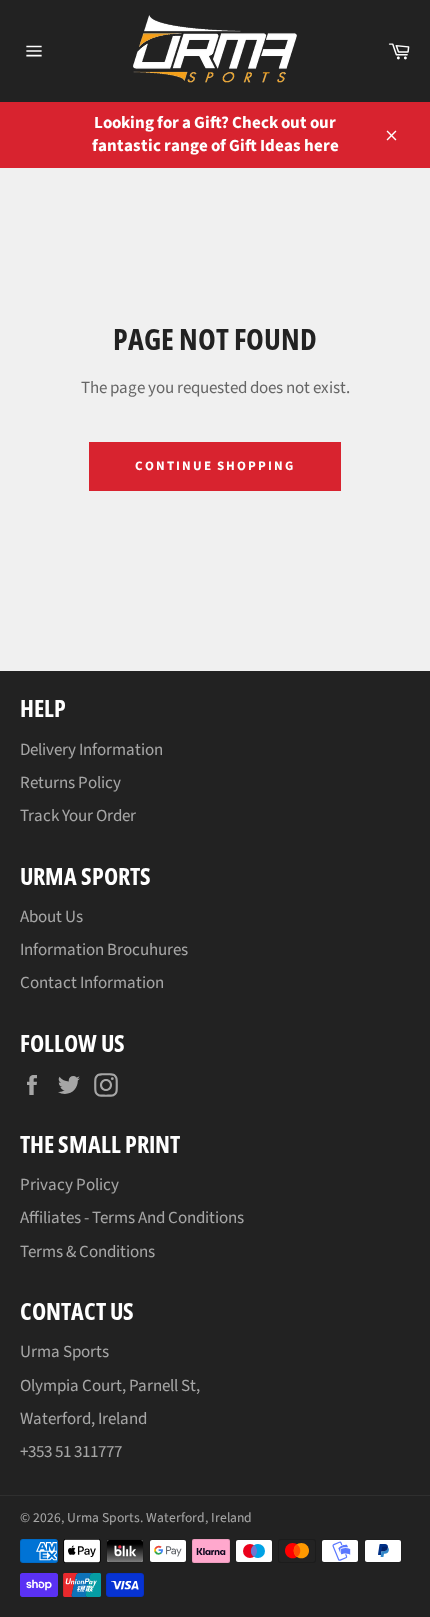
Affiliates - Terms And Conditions (132, 1218)
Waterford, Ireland (199, 1517)
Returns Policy (70, 783)
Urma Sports (103, 1517)
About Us (51, 917)
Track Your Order (78, 816)
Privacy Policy (69, 1185)
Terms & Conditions (87, 1252)
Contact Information (92, 983)
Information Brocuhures (104, 950)
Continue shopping (215, 466)
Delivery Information (91, 750)
